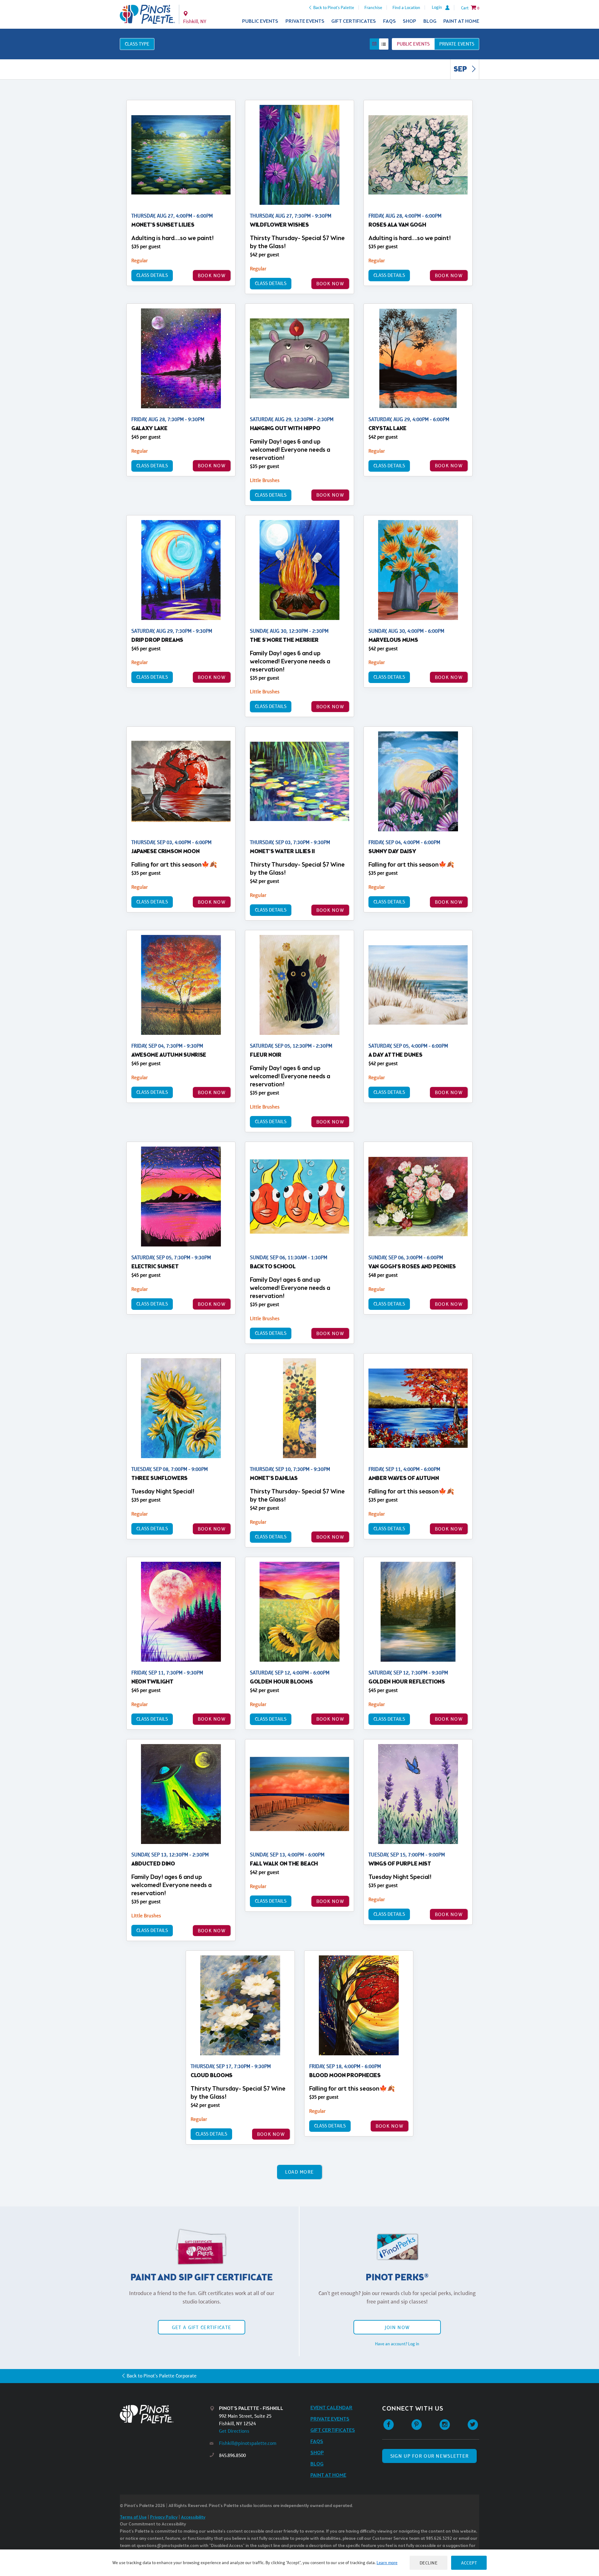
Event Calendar (331, 2408)
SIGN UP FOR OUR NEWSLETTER (429, 2456)
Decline (429, 2563)
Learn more (387, 2563)
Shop (409, 21)
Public (413, 44)
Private (457, 44)
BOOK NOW (212, 275)
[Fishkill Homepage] (147, 14)
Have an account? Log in (397, 2344)
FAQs (390, 21)
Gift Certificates (354, 21)
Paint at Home (461, 21)
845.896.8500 (232, 2455)
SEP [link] (461, 70)
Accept (469, 2563)
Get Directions (234, 2431)
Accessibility (193, 2517)
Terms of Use (133, 2517)
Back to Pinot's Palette (334, 7)
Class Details (152, 275)
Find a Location (406, 7)
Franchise (373, 7)
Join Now (397, 2327)
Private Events (305, 21)
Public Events (260, 21)
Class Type (137, 44)
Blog (430, 21)
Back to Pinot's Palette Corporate (162, 2376)
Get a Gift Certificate (202, 2327)
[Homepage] (165, 2414)
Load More (300, 2172)
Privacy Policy (164, 2517)
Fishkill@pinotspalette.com (248, 2443)
